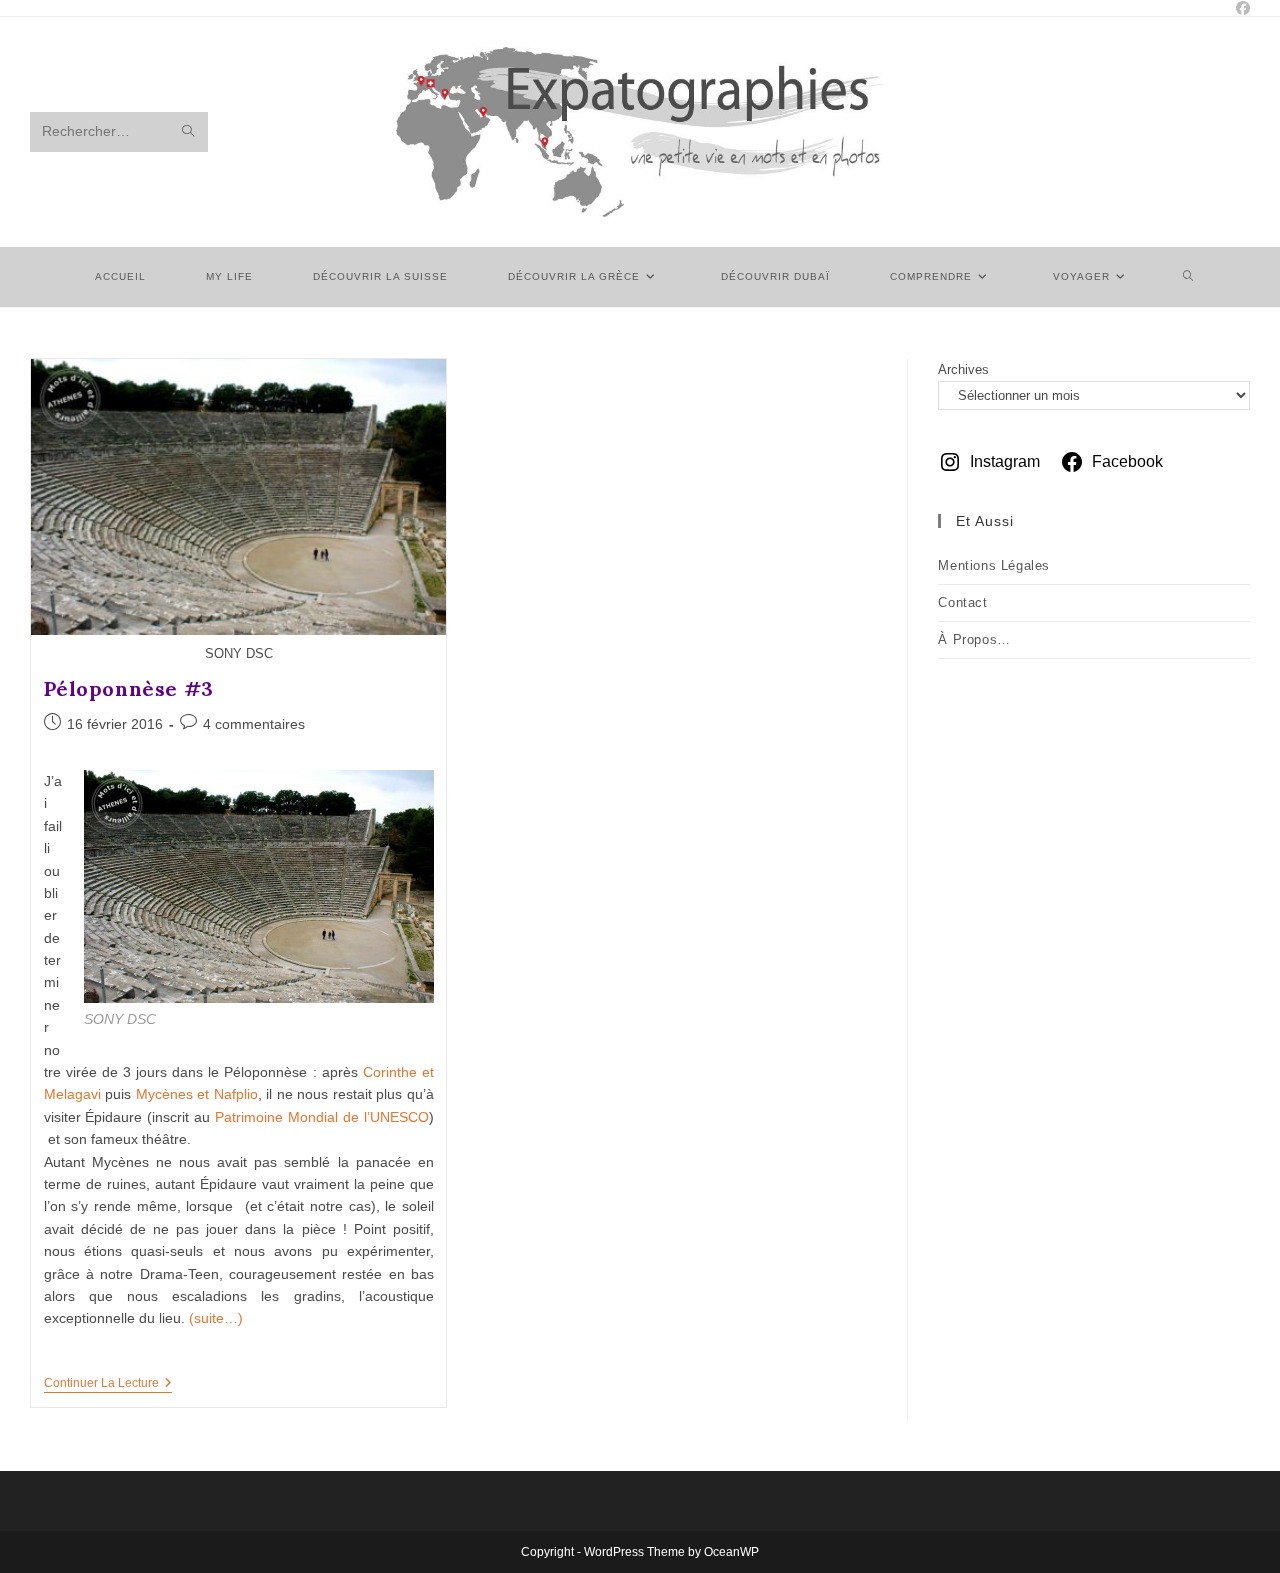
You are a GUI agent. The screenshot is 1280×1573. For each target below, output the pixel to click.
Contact (962, 602)
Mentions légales (994, 565)
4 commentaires (254, 724)
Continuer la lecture (108, 1384)
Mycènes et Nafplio (197, 1094)
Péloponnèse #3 (129, 688)
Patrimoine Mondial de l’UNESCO (322, 1117)
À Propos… (974, 639)
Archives (963, 369)
